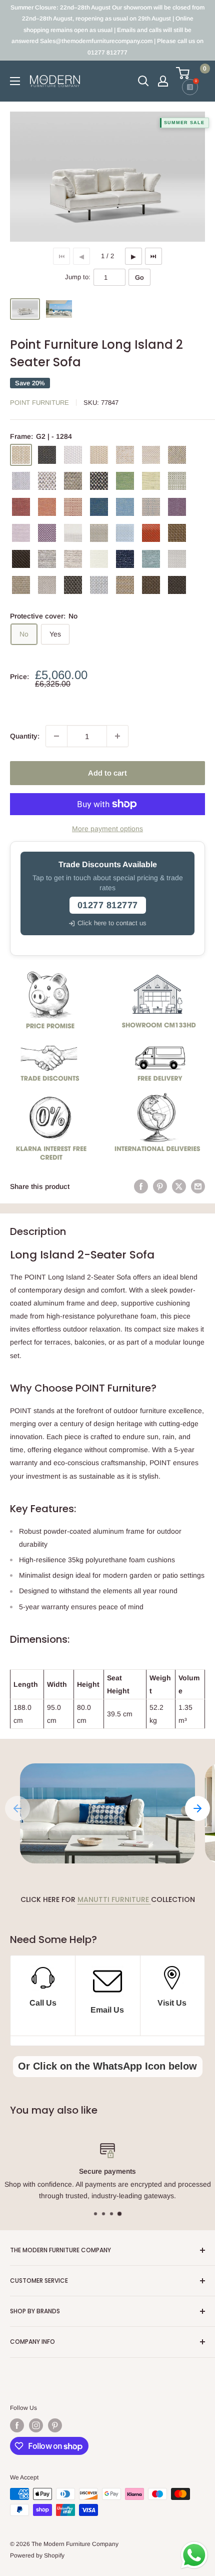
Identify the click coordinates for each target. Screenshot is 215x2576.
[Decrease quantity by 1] (56, 736)
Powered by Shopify (37, 2555)
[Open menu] (15, 81)
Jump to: (78, 277)
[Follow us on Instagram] (36, 2425)
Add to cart (107, 773)
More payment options (107, 829)
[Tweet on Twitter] (179, 1186)
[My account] (163, 81)
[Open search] (143, 81)
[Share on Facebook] (141, 1186)
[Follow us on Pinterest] (55, 2425)
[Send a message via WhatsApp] (194, 2555)
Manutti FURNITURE (114, 1899)
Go (139, 277)
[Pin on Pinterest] (160, 1186)
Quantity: (25, 736)
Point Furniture (39, 403)
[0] (190, 73)
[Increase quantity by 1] (117, 736)
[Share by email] (198, 1186)
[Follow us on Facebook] (17, 2425)
